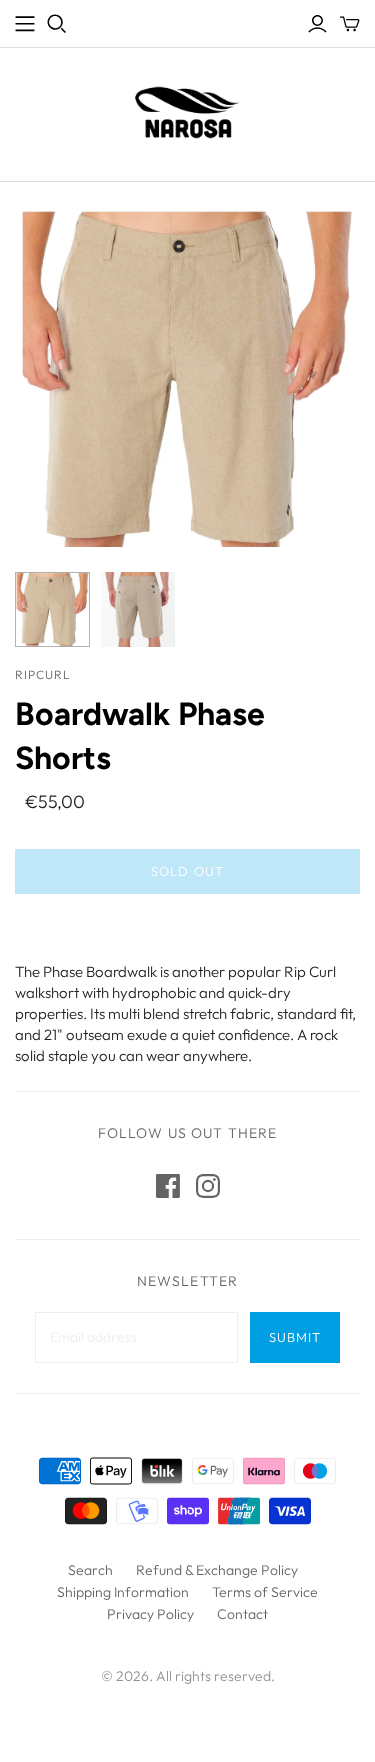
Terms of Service (265, 1592)
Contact (242, 1614)
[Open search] (57, 24)
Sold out (187, 871)
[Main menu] (25, 24)
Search (90, 1570)
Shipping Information (123, 1592)
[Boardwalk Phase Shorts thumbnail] (52, 609)
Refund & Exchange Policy (217, 1570)
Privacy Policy (150, 1614)
